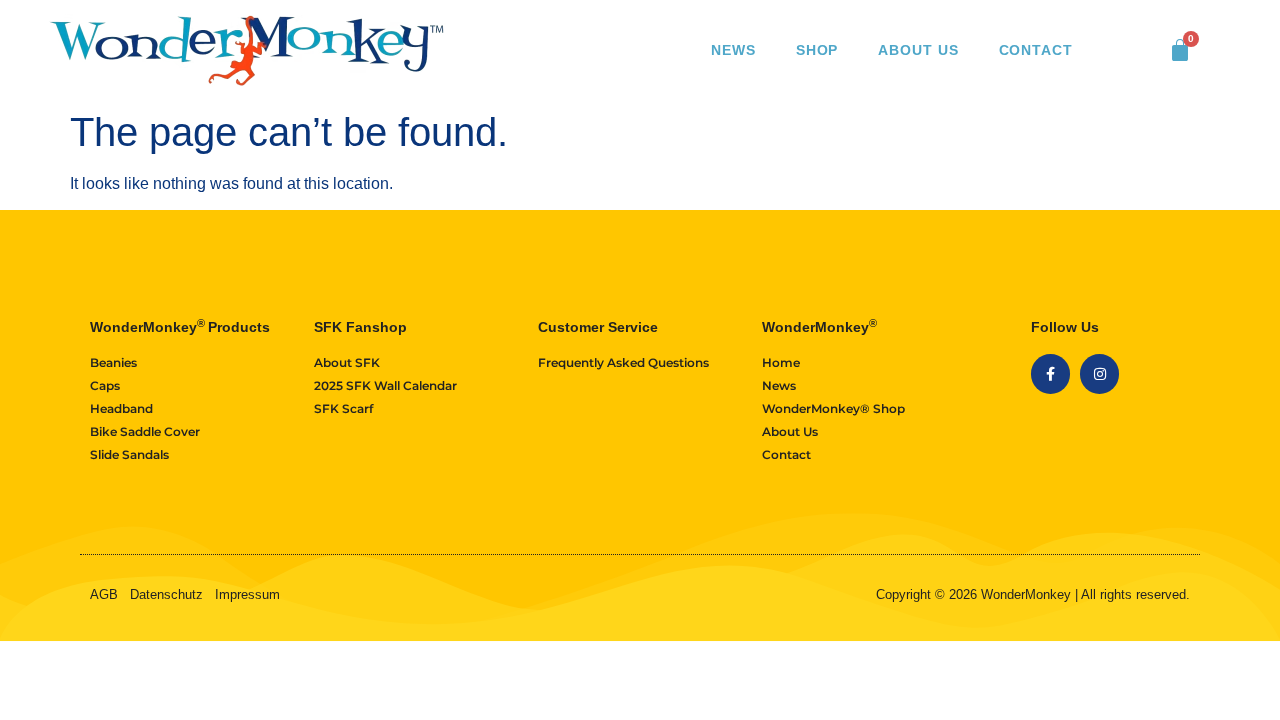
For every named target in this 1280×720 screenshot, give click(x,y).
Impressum (247, 594)
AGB (104, 594)
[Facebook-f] (1050, 373)
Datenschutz (166, 594)
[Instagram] (1099, 373)
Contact (1036, 50)
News (733, 50)
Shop (817, 50)
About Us (918, 50)
